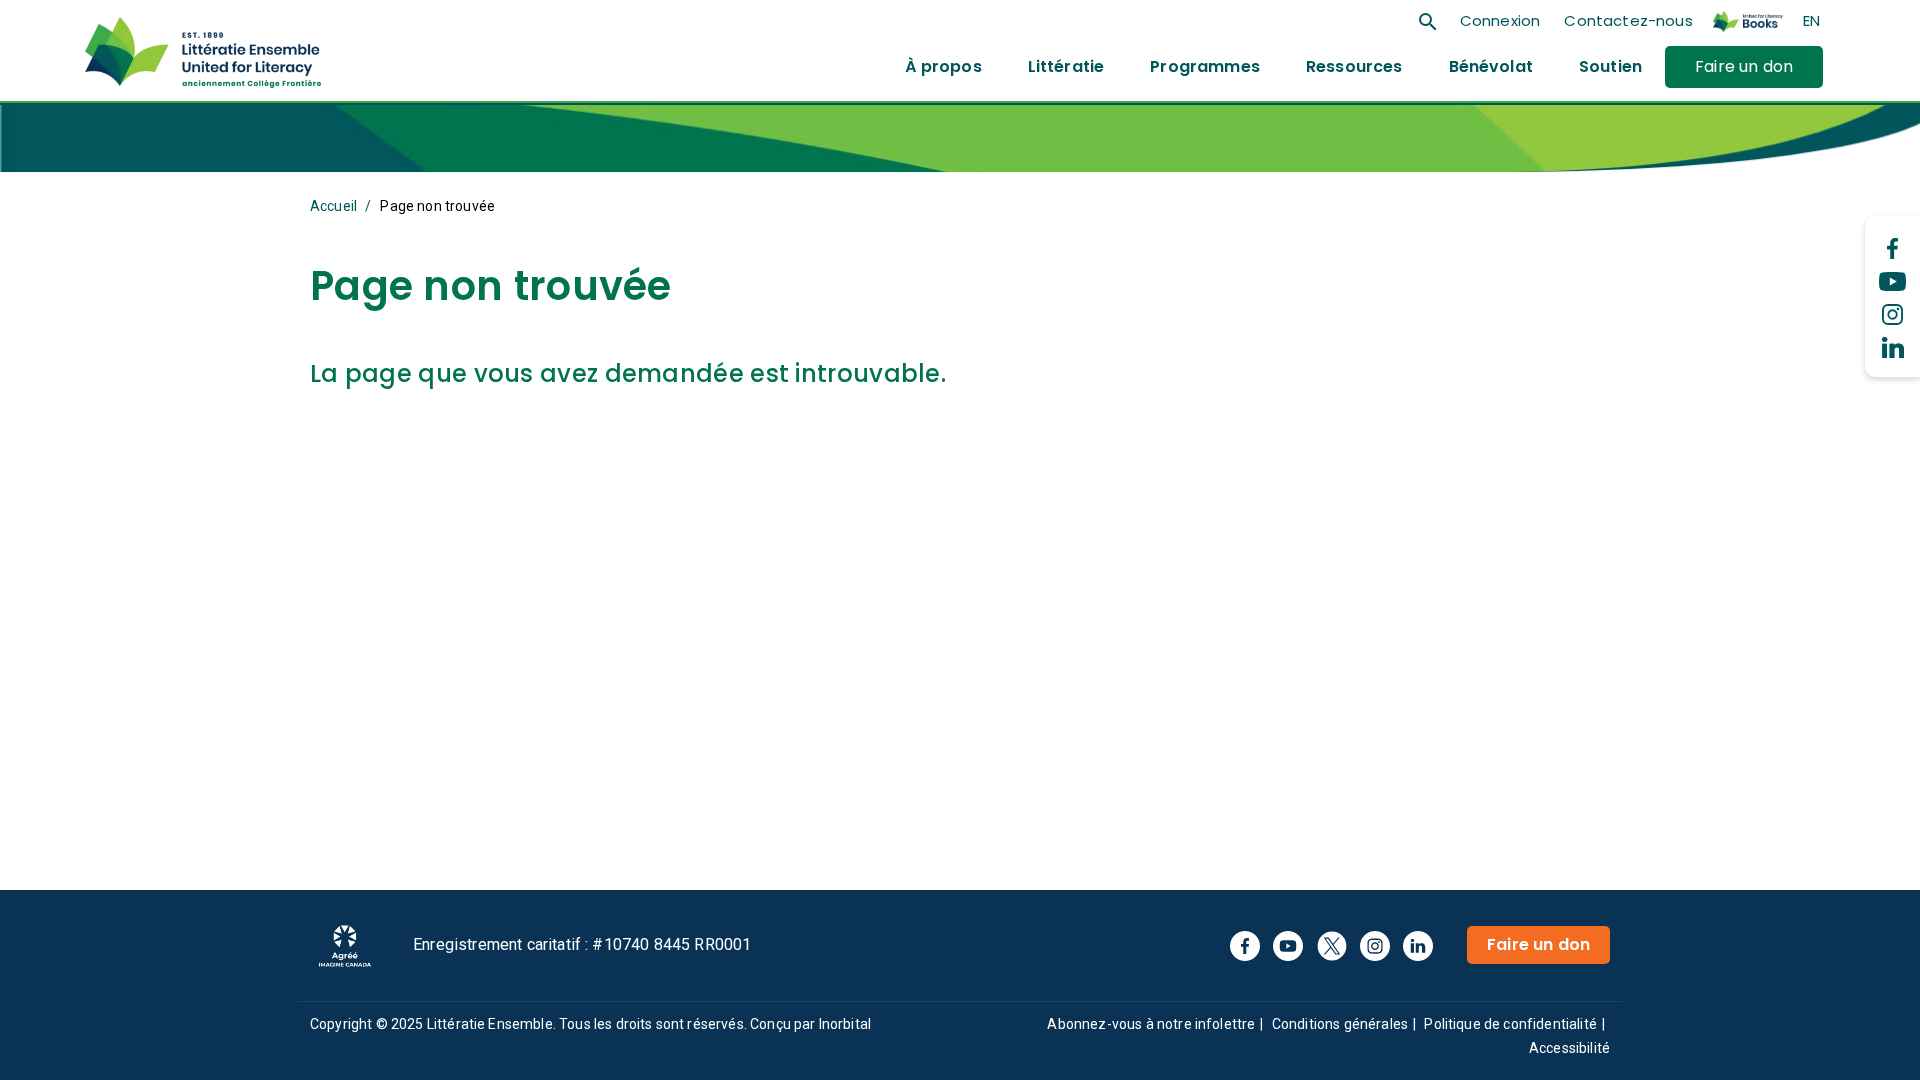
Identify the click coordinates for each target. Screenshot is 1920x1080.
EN (1811, 20)
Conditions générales (1340, 1024)
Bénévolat (1491, 66)
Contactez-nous (1628, 20)
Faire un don (1744, 66)
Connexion (1500, 20)
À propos (943, 66)
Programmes (1205, 66)
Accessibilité (1569, 1048)
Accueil (333, 206)
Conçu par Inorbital (810, 1024)
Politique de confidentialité (1510, 1024)
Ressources (1354, 66)
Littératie (1066, 66)
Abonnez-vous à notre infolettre (1151, 1024)
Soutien (1610, 66)
